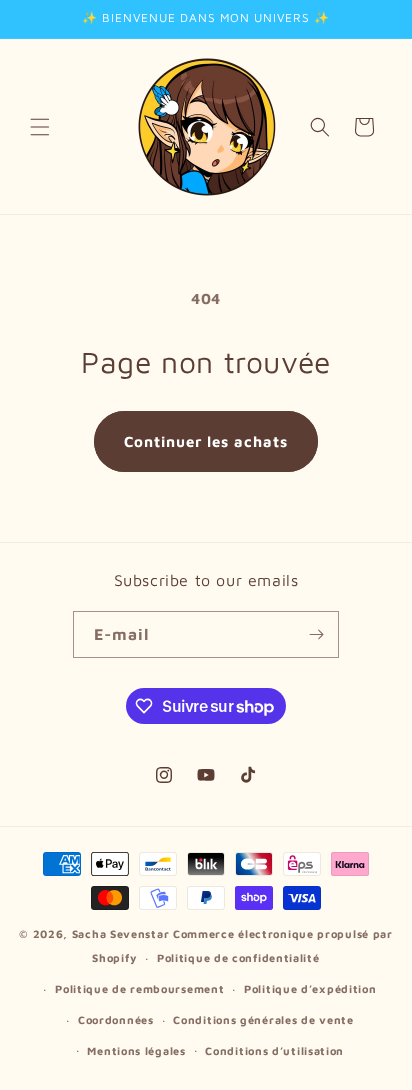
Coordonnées (116, 1019)
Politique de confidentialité (238, 957)
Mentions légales (136, 1050)
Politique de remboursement (139, 988)
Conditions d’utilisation (274, 1050)
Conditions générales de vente (263, 1019)
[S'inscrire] (316, 634)
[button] (40, 127)
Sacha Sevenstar (121, 933)
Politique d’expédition (310, 988)
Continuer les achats (206, 441)
